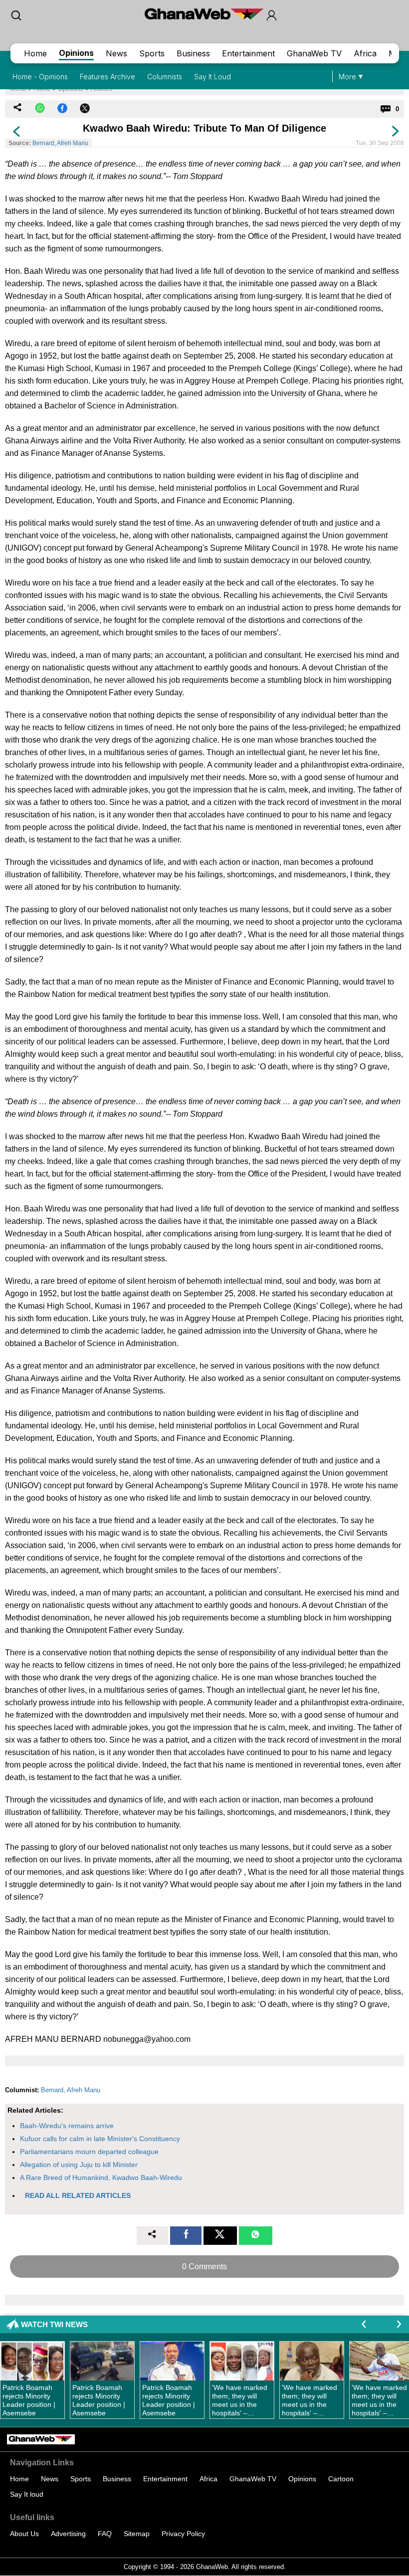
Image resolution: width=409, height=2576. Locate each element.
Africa (365, 53)
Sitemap (137, 2534)
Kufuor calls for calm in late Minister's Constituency (100, 2139)
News (116, 53)
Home (35, 53)
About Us (24, 2534)
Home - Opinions (40, 77)
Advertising (68, 2534)
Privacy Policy (183, 2534)
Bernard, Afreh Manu (60, 143)
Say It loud (27, 2494)
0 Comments (204, 2267)
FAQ (105, 2534)
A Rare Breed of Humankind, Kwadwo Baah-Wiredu (101, 2178)
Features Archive (107, 77)
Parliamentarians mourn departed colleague (89, 2152)
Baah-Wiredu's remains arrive (67, 2126)
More (347, 77)
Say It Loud (212, 77)
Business (193, 53)
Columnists (165, 77)
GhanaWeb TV (314, 53)
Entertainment (248, 53)
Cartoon (341, 2479)
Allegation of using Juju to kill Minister (79, 2165)
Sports (152, 53)
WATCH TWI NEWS (54, 2324)
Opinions (76, 53)
